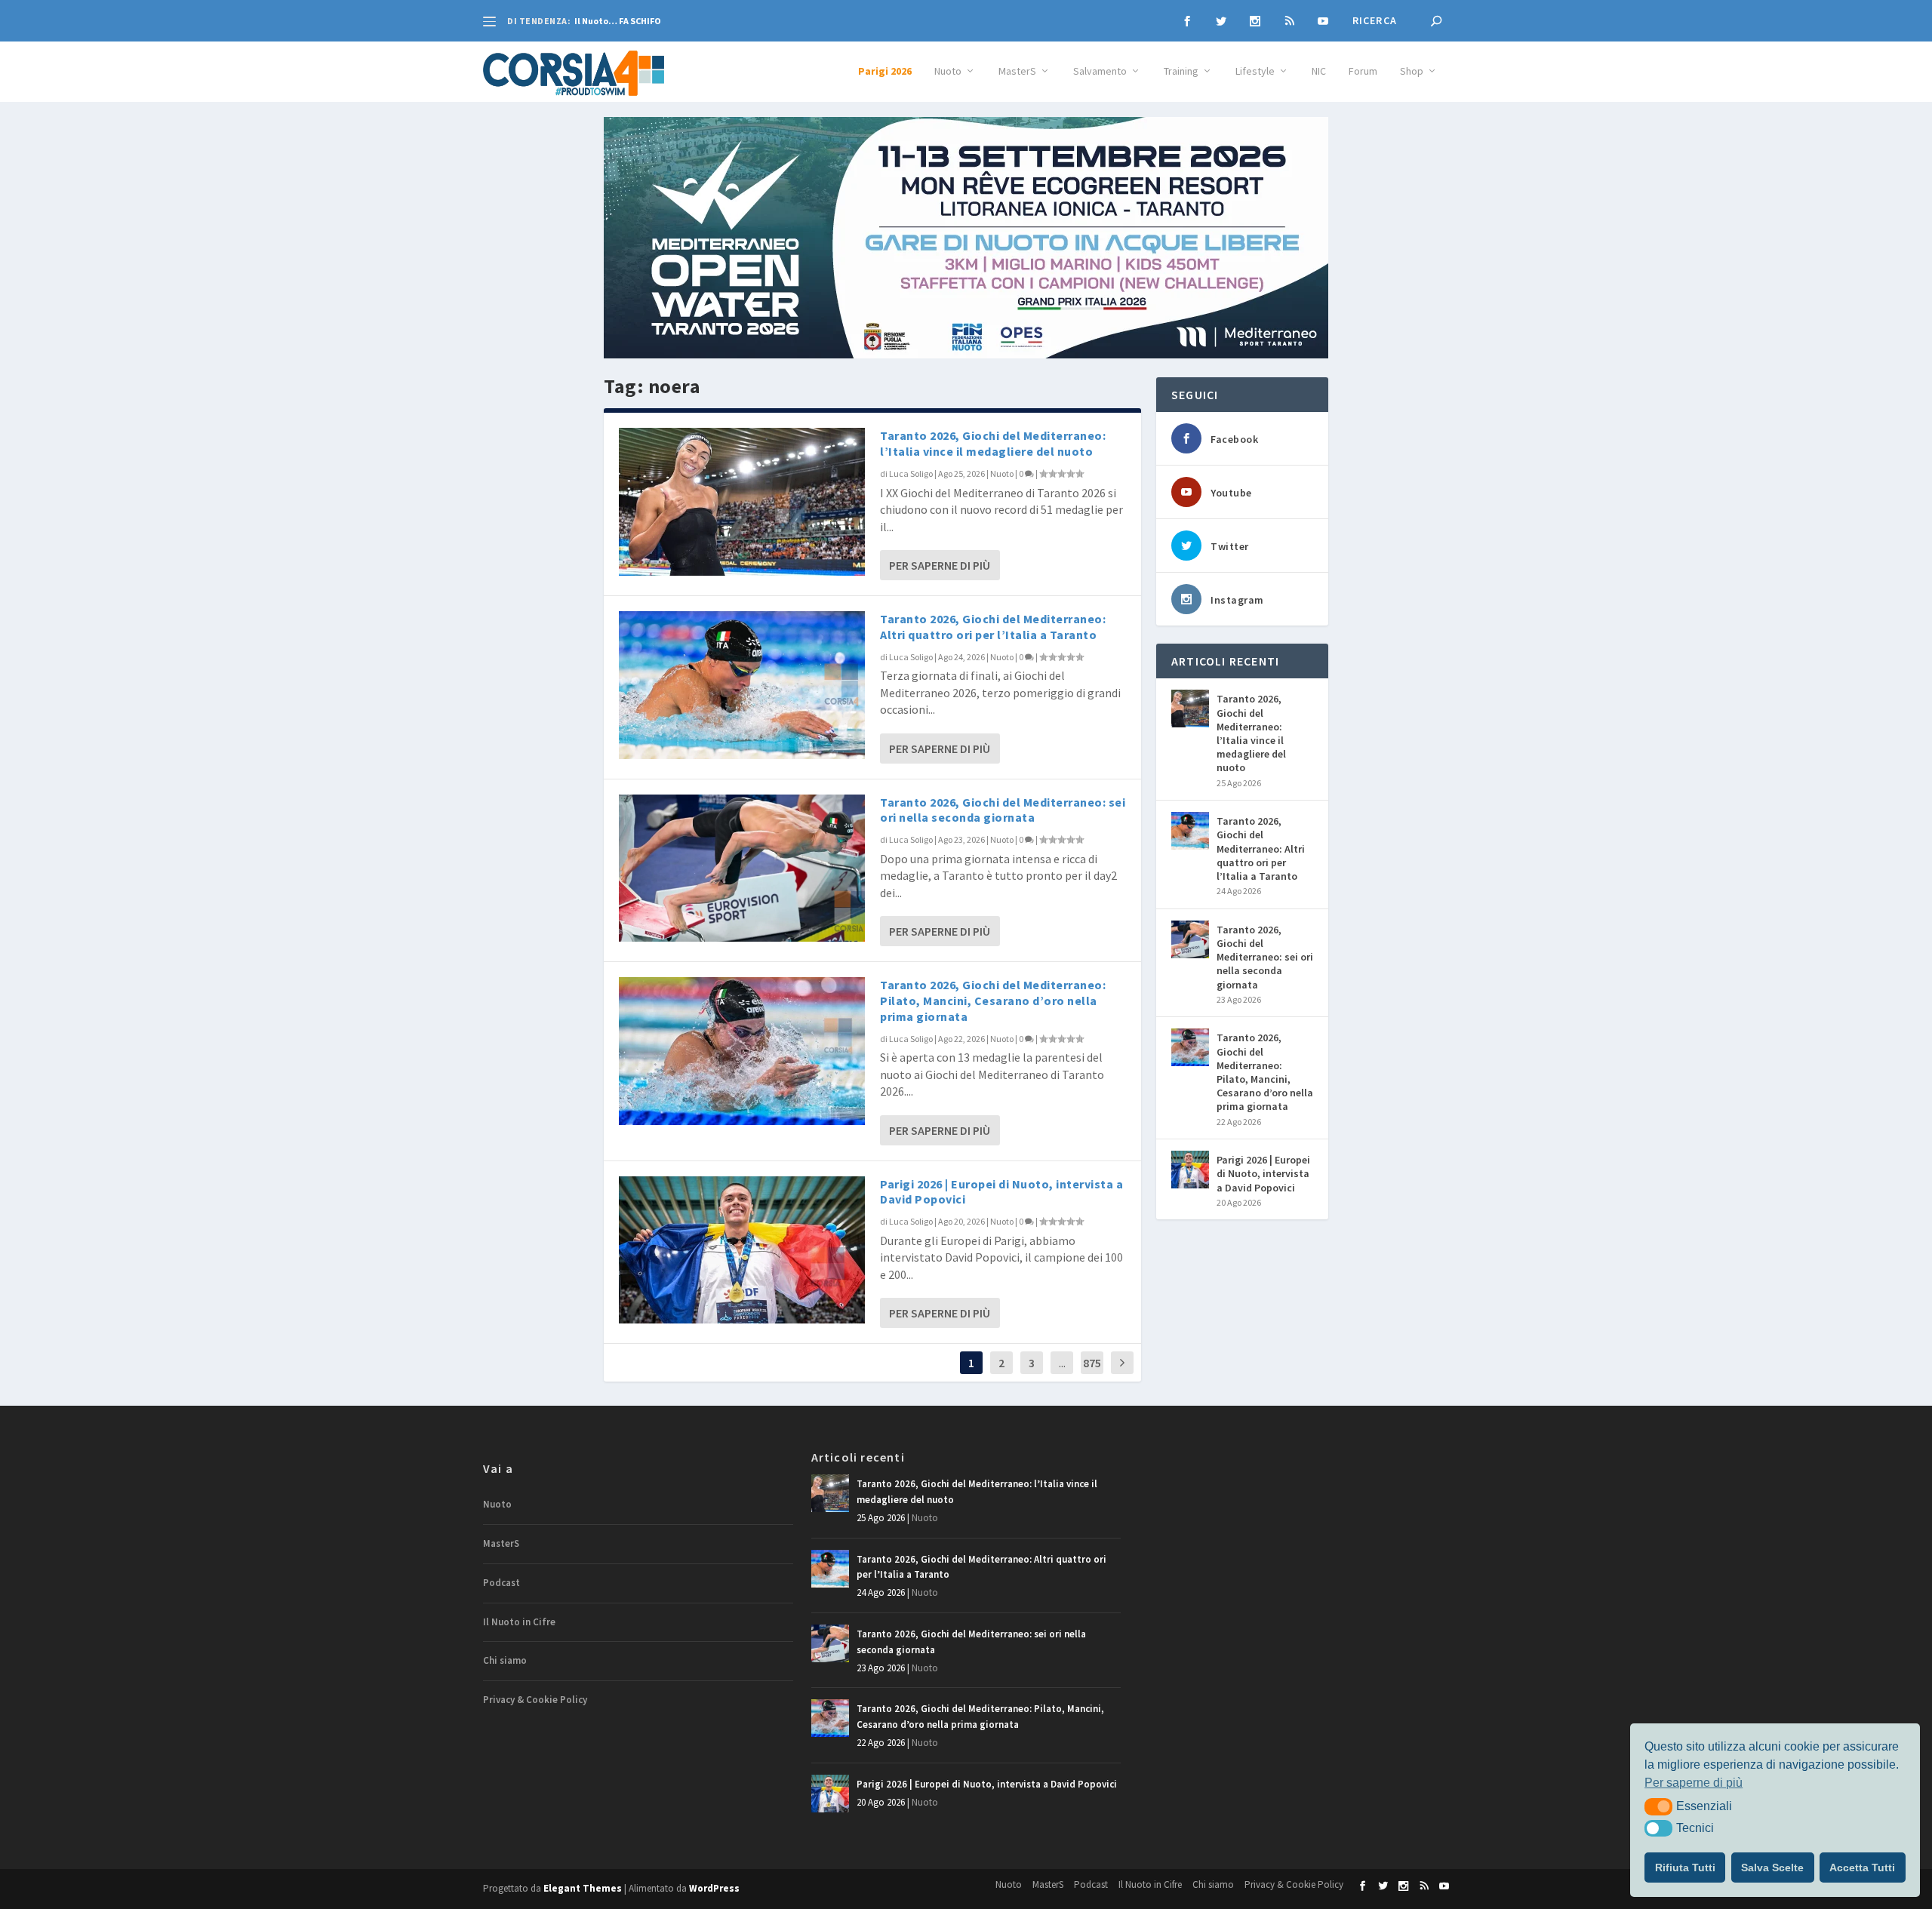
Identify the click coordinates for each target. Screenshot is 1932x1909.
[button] (1658, 1806)
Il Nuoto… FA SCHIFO (618, 21)
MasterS (1017, 71)
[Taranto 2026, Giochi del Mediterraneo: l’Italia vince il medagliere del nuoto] (742, 501)
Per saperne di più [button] (1694, 1783)
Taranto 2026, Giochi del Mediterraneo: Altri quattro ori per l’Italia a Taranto (993, 627)
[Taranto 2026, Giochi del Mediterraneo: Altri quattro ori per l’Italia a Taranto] (742, 685)
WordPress (714, 1888)
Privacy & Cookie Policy (535, 1700)
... (1062, 1363)
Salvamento (1100, 71)
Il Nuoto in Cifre (519, 1622)
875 (1092, 1363)
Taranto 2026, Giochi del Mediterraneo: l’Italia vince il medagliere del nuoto (993, 443)
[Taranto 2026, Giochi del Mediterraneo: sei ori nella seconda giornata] (742, 868)
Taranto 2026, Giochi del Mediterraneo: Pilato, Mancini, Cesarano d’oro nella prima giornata (993, 1001)
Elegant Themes (583, 1888)
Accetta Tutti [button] (1862, 1867)
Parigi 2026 (885, 71)
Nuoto (948, 71)
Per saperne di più (940, 565)
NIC (1319, 71)
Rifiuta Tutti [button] (1685, 1867)
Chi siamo (505, 1660)
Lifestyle (1255, 71)
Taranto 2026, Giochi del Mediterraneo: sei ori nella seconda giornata (1003, 810)
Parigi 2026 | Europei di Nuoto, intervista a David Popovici (1263, 1173)
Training (1181, 71)
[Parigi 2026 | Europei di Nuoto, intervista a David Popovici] (742, 1250)
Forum (1363, 71)
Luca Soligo (911, 473)
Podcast (501, 1583)
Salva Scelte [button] (1772, 1867)
